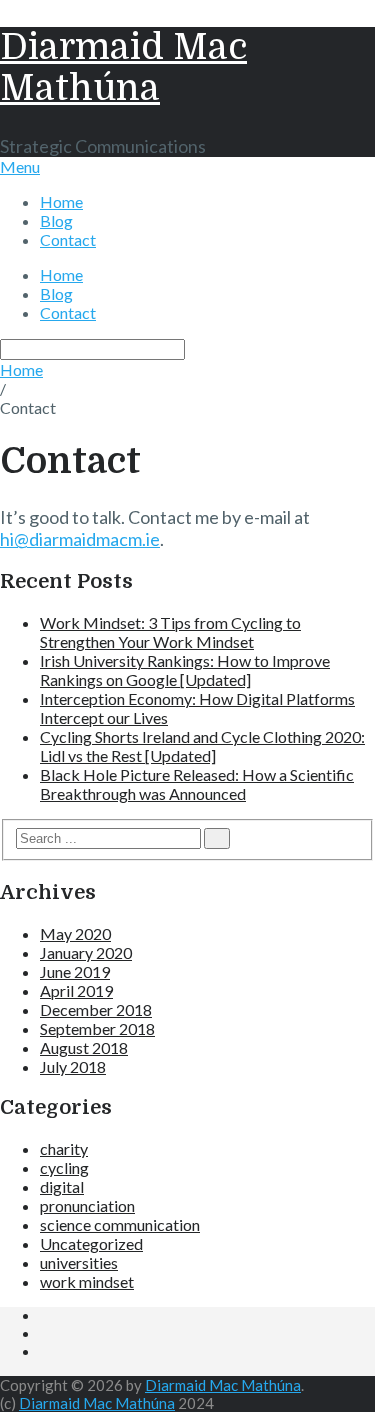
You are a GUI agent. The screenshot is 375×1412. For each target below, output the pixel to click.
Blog (56, 220)
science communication (120, 1224)
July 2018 (73, 1066)
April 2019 (76, 990)
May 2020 (75, 933)
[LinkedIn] (46, 1316)
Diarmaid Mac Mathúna (123, 68)
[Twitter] (46, 1334)
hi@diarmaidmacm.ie (80, 539)
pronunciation (87, 1205)
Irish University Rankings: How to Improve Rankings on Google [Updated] (185, 670)
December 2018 (96, 1009)
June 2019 (75, 971)
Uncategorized (91, 1243)
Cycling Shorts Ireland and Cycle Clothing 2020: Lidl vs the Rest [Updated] (202, 746)
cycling (64, 1167)
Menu (20, 166)
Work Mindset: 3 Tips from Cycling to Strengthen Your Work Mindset (170, 632)
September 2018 (97, 1028)
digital (62, 1186)
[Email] (46, 1352)
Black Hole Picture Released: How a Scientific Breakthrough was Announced (197, 784)
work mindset (87, 1281)
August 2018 (84, 1047)
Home (61, 201)
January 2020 (86, 952)
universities (79, 1262)
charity (64, 1148)
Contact (68, 239)
